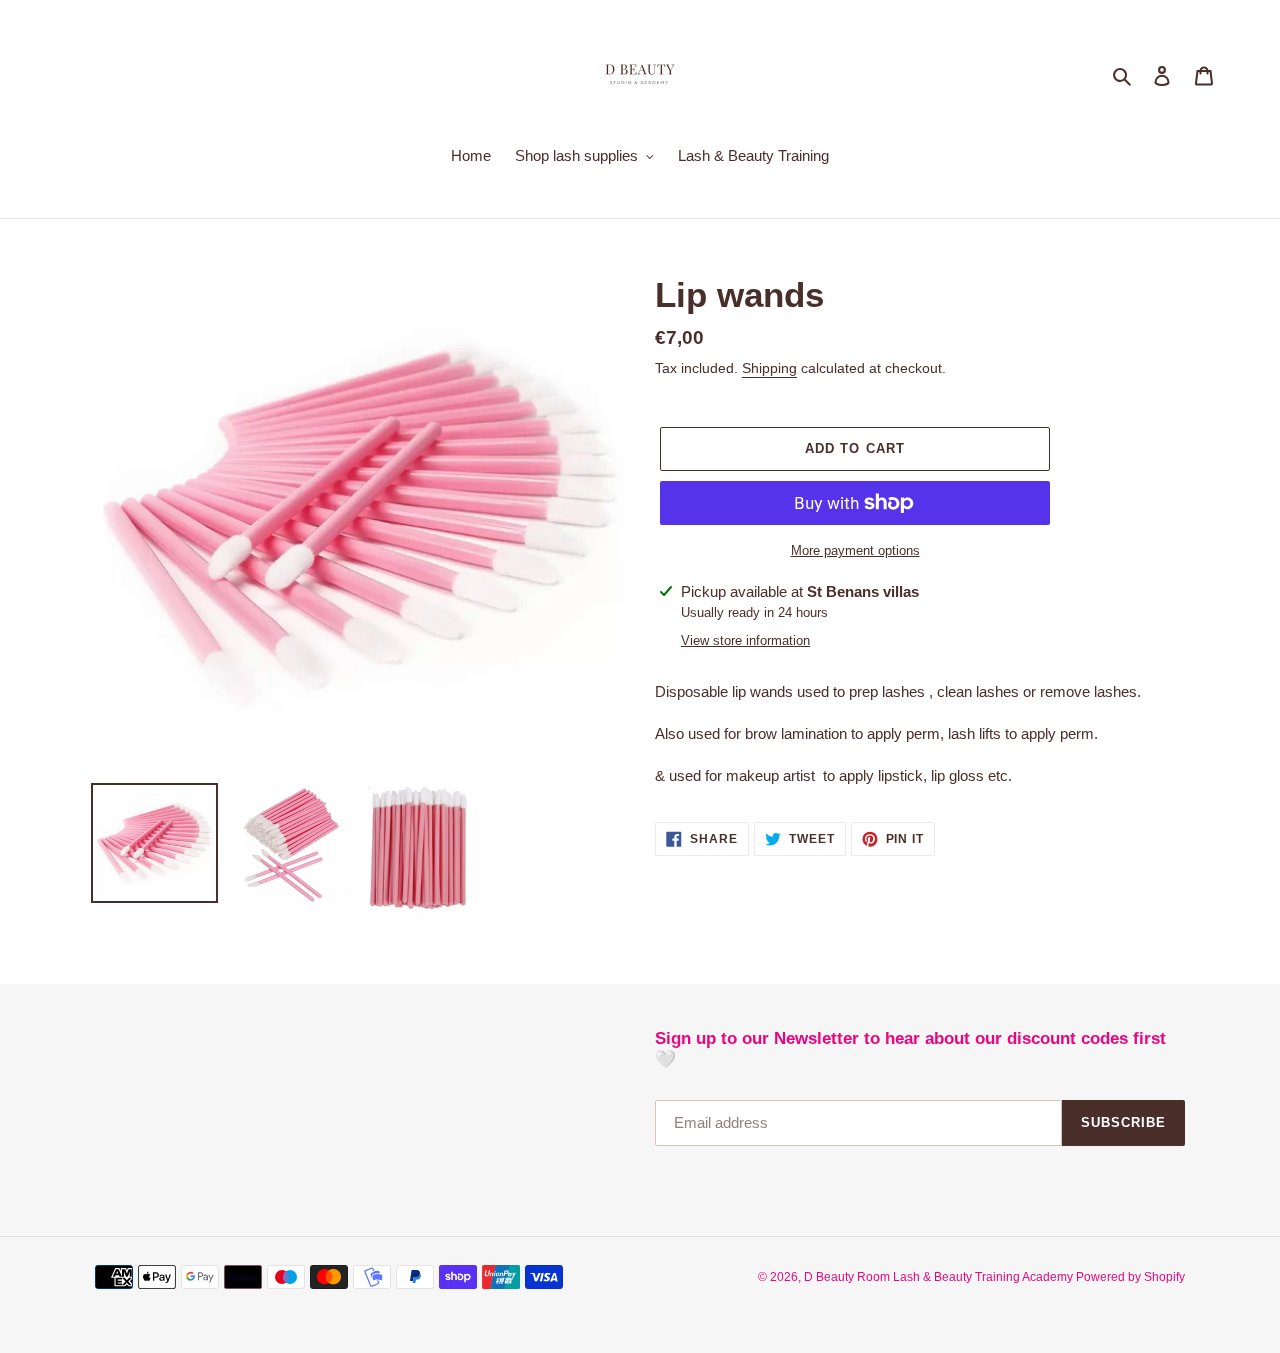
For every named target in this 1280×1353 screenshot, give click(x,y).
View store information (745, 640)
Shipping (769, 368)
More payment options (855, 550)
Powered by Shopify (1130, 1277)
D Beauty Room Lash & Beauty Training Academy (940, 1277)
